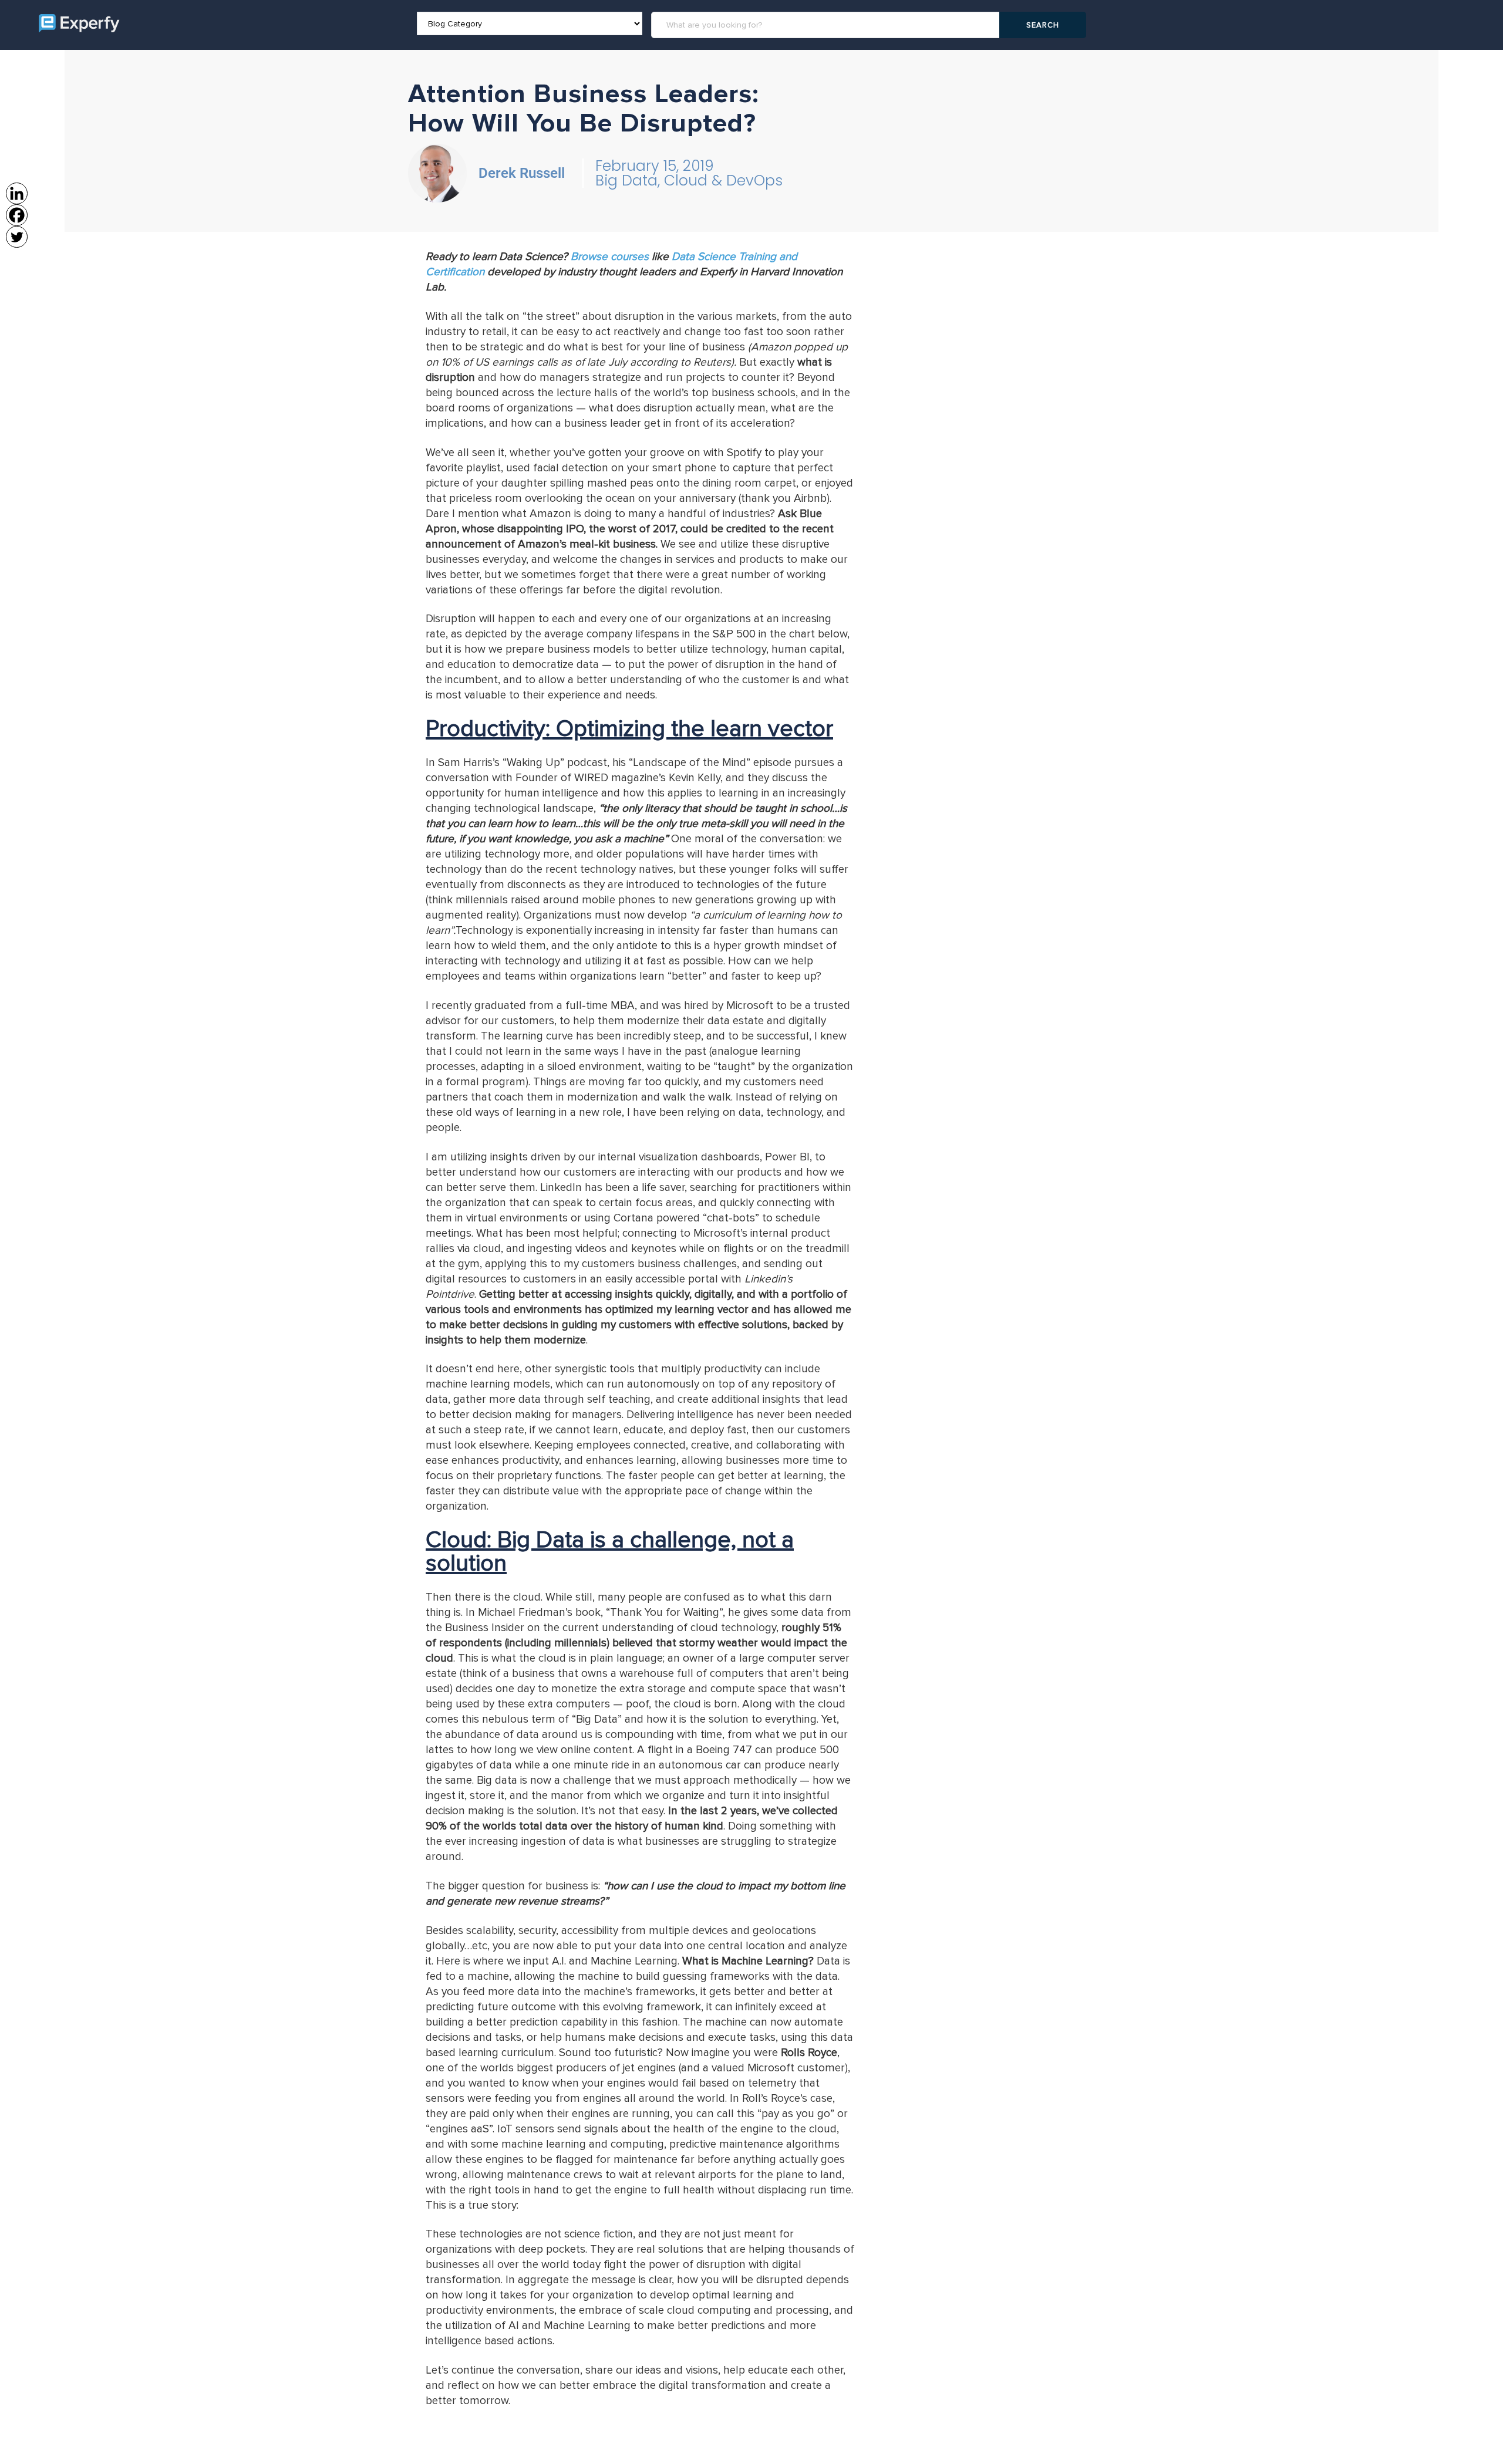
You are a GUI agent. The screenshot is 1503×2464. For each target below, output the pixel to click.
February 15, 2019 (655, 166)
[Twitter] (17, 237)
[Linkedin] (17, 193)
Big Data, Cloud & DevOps (689, 180)
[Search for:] (827, 25)
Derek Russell (522, 173)
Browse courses (610, 257)
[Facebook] (17, 215)
